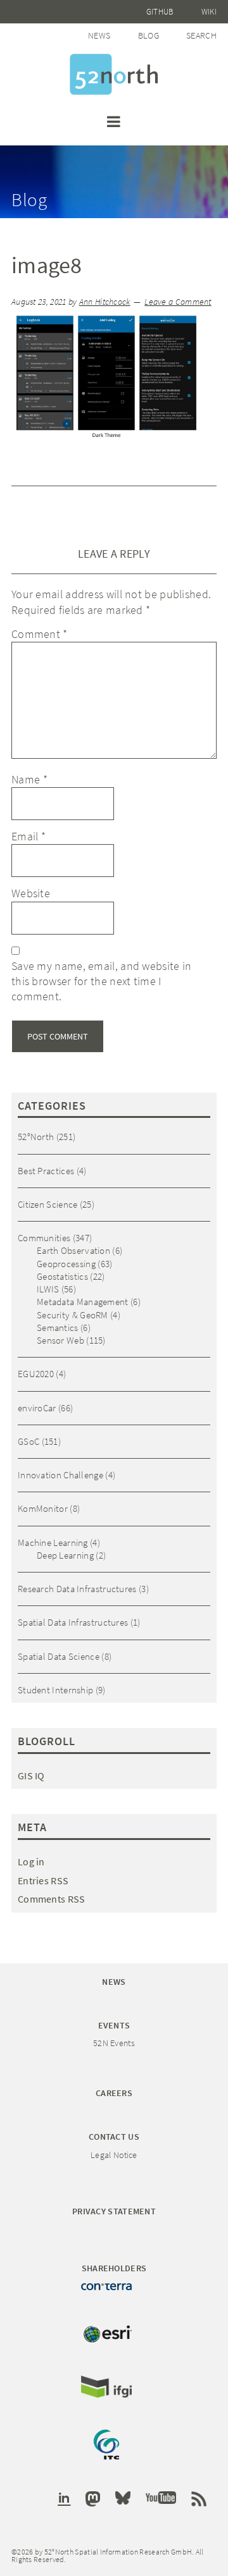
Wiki (209, 12)
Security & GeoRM (73, 1315)
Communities (44, 1238)
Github (160, 12)
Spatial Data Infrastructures (73, 1622)
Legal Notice (114, 2155)
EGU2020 (36, 1374)
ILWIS (48, 1289)
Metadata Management (83, 1302)
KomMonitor (43, 1508)
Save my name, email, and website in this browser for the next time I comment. (102, 981)
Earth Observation (73, 1250)
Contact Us (114, 2137)
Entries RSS (43, 1880)
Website (31, 893)
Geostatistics (62, 1276)
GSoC (28, 1441)
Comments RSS (52, 1899)
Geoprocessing (66, 1264)
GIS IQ (31, 1776)
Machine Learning (53, 1543)
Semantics (58, 1328)
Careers (114, 2093)
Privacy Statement (114, 2211)
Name (29, 779)
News (99, 35)
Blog (149, 35)
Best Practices (46, 1171)
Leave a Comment (178, 302)
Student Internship (55, 1690)
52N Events (114, 2043)
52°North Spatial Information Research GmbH (114, 74)
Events (114, 2025)
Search (201, 35)
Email (28, 836)
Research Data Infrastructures (77, 1589)
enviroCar (37, 1408)
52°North (36, 1137)
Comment (40, 634)
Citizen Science (48, 1204)
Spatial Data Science (59, 1656)
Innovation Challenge (60, 1475)
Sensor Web (60, 1340)
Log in (31, 1861)
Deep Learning (65, 1555)
